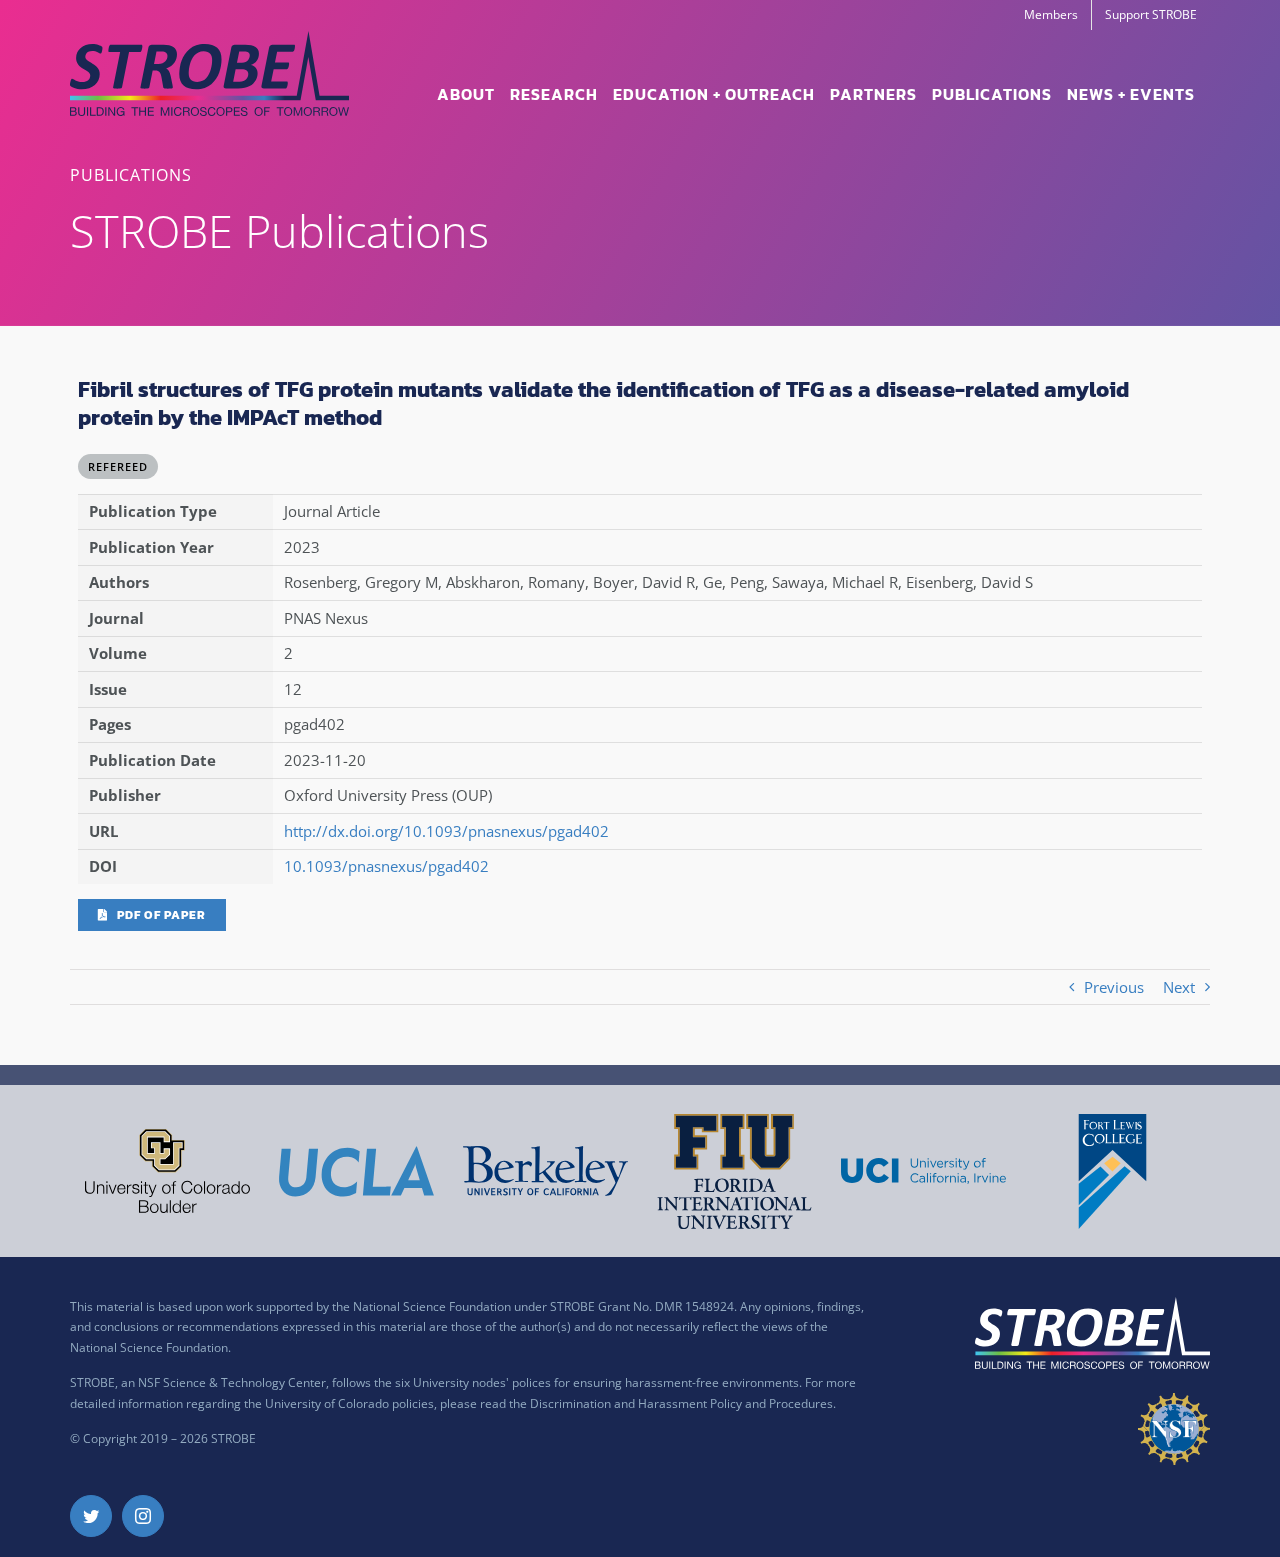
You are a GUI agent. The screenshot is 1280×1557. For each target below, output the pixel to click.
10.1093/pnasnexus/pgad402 (386, 866)
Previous (1114, 987)
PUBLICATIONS (131, 175)
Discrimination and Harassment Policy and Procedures (681, 1403)
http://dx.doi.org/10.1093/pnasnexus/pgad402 (446, 831)
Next (1179, 987)
